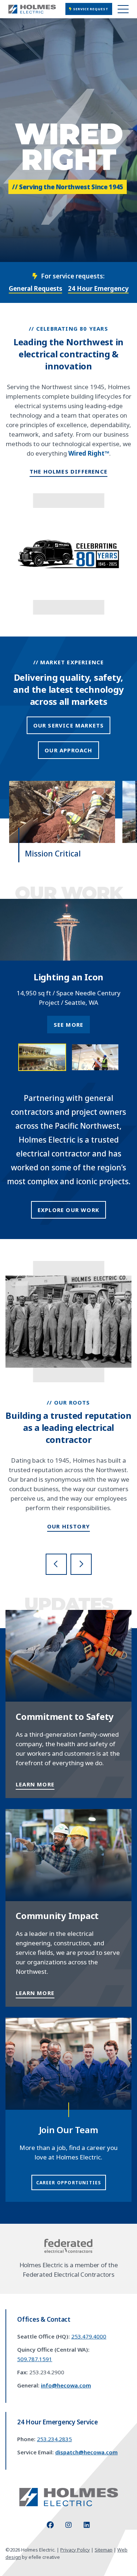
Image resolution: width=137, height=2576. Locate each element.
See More (69, 1025)
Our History (68, 1526)
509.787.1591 (35, 2359)
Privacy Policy (75, 2550)
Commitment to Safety (65, 1716)
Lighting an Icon (68, 977)
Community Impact (57, 1916)
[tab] (42, 1057)
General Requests (35, 288)
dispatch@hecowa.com (86, 2452)
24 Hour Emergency (98, 288)
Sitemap (104, 2550)
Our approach (68, 750)
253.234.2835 (54, 2439)
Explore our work (68, 1210)
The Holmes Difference (68, 471)
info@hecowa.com (66, 2385)
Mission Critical (53, 854)
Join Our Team (69, 2130)
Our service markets (69, 725)
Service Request (90, 9)
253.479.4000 (89, 2336)
